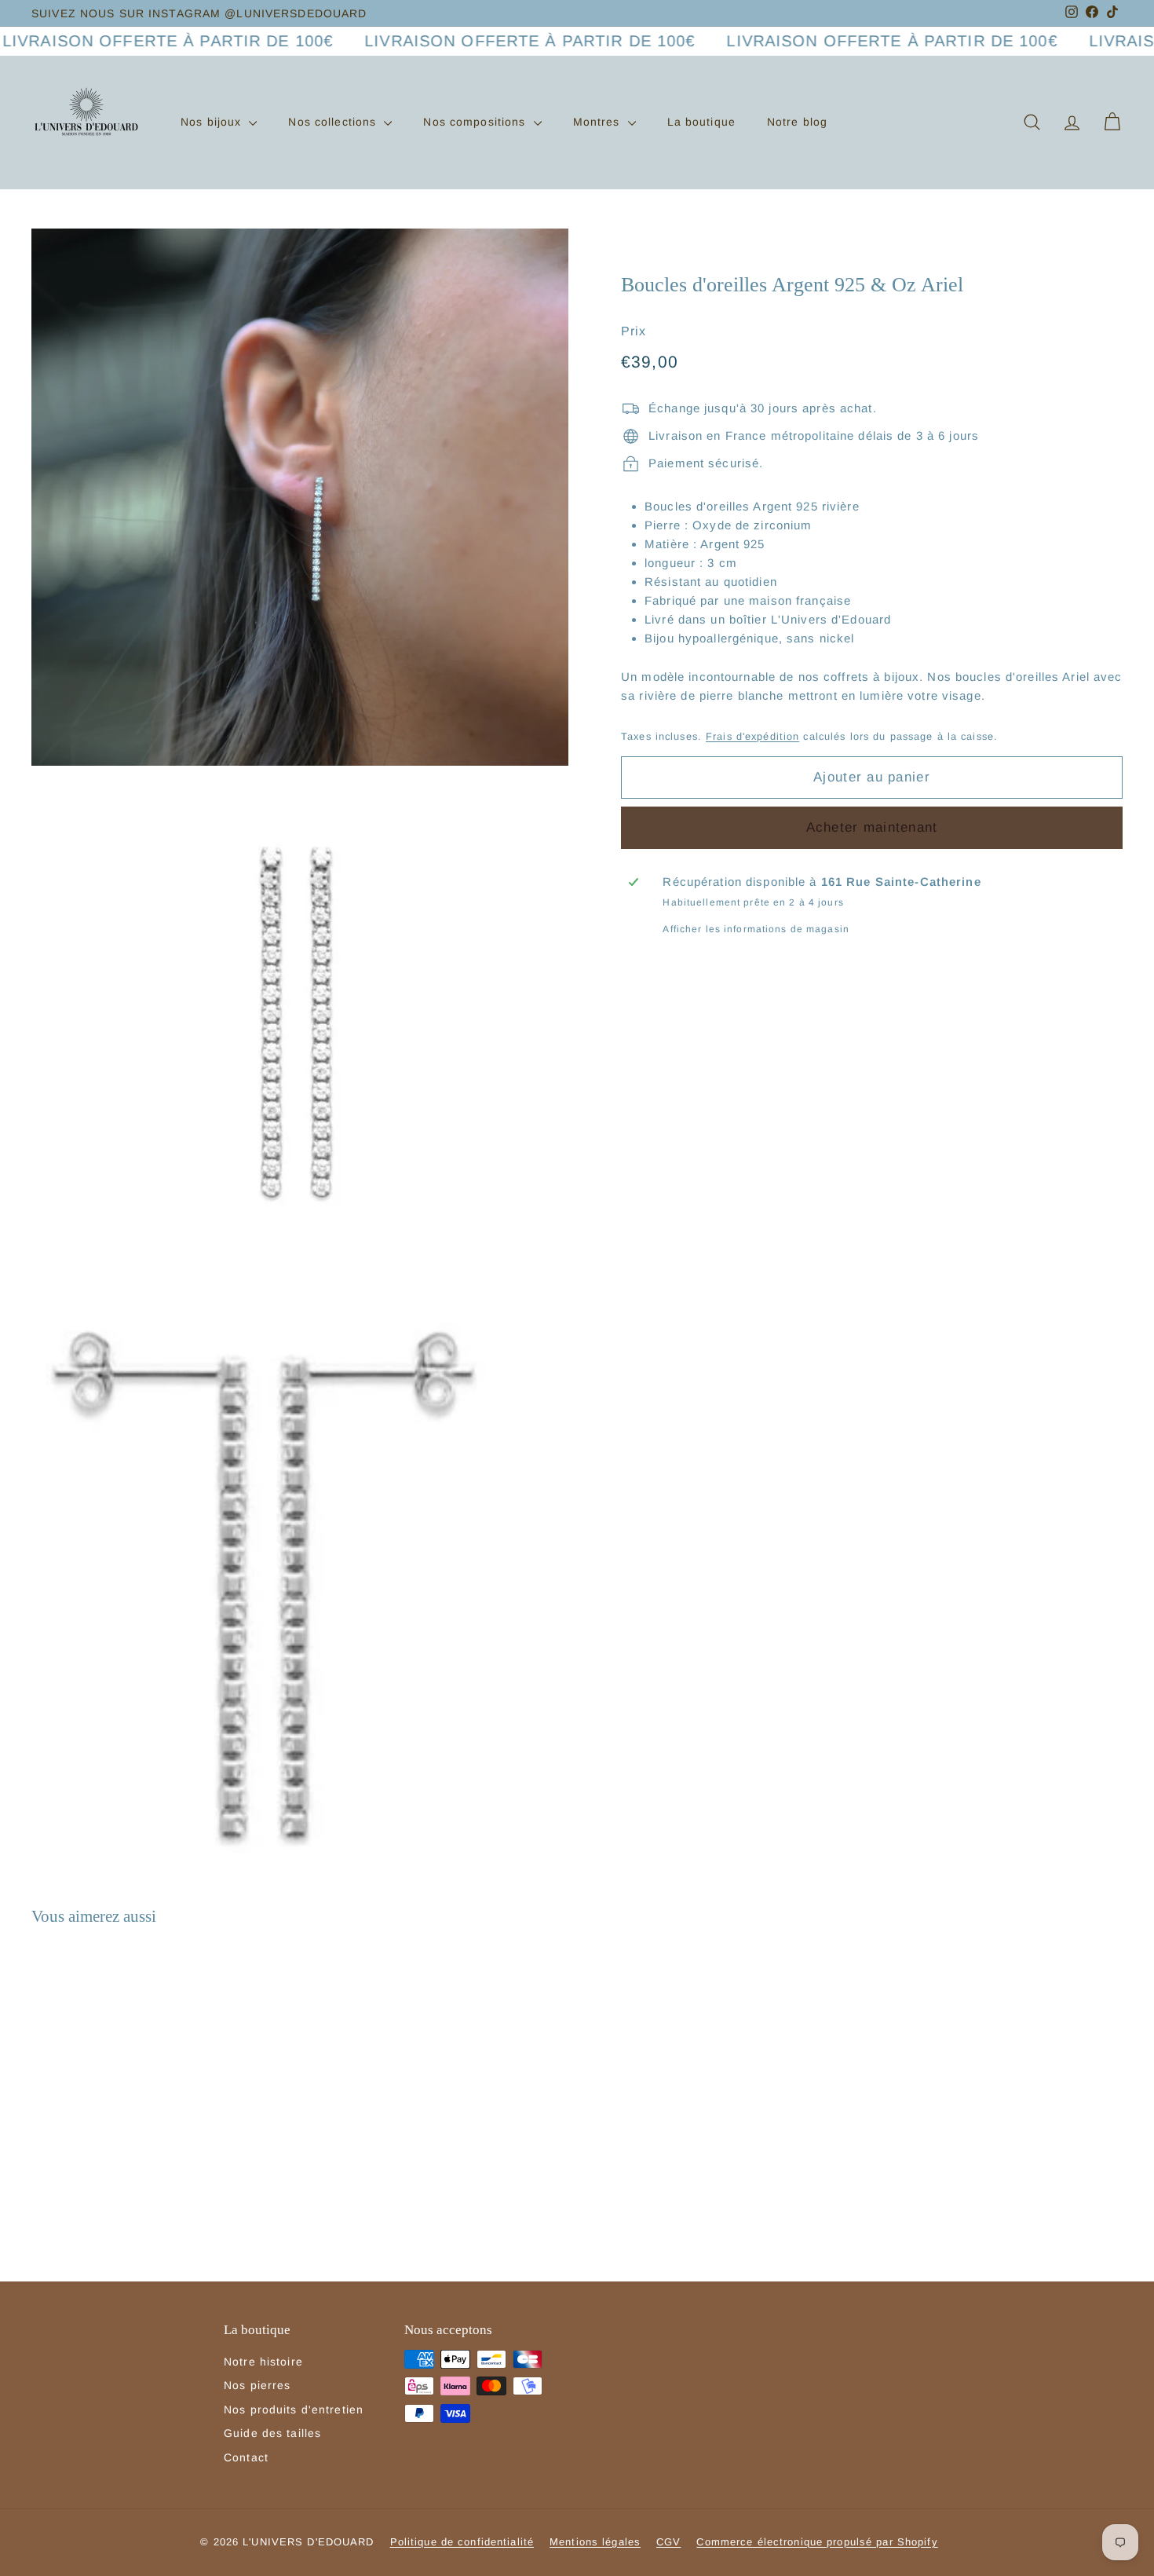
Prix (634, 331)
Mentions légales (595, 2542)
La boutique (701, 122)
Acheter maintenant (872, 827)
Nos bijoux (213, 122)
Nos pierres (257, 2385)
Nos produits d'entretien (294, 2410)
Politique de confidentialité (462, 2542)
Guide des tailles (272, 2433)
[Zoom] (300, 497)
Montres (599, 122)
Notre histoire (263, 2362)
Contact (246, 2457)
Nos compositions (476, 122)
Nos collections (334, 122)
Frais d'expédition (752, 736)
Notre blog (797, 122)
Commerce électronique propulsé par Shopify (817, 2542)
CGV (668, 2542)
